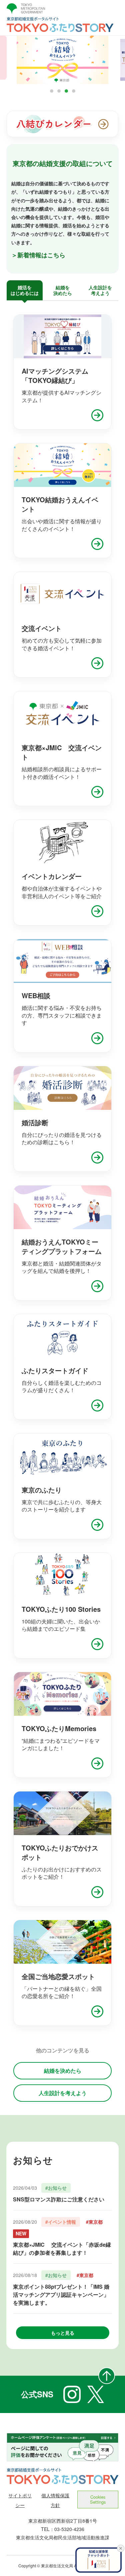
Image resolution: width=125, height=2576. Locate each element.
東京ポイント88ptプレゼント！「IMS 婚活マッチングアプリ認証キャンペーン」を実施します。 (61, 2295)
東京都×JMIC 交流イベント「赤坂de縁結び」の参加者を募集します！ (62, 2249)
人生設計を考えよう (63, 2093)
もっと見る (63, 2333)
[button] (52, 91)
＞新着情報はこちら (38, 255)
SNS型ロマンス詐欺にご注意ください (59, 2199)
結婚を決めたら (63, 2071)
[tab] (25, 290)
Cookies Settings (98, 2499)
